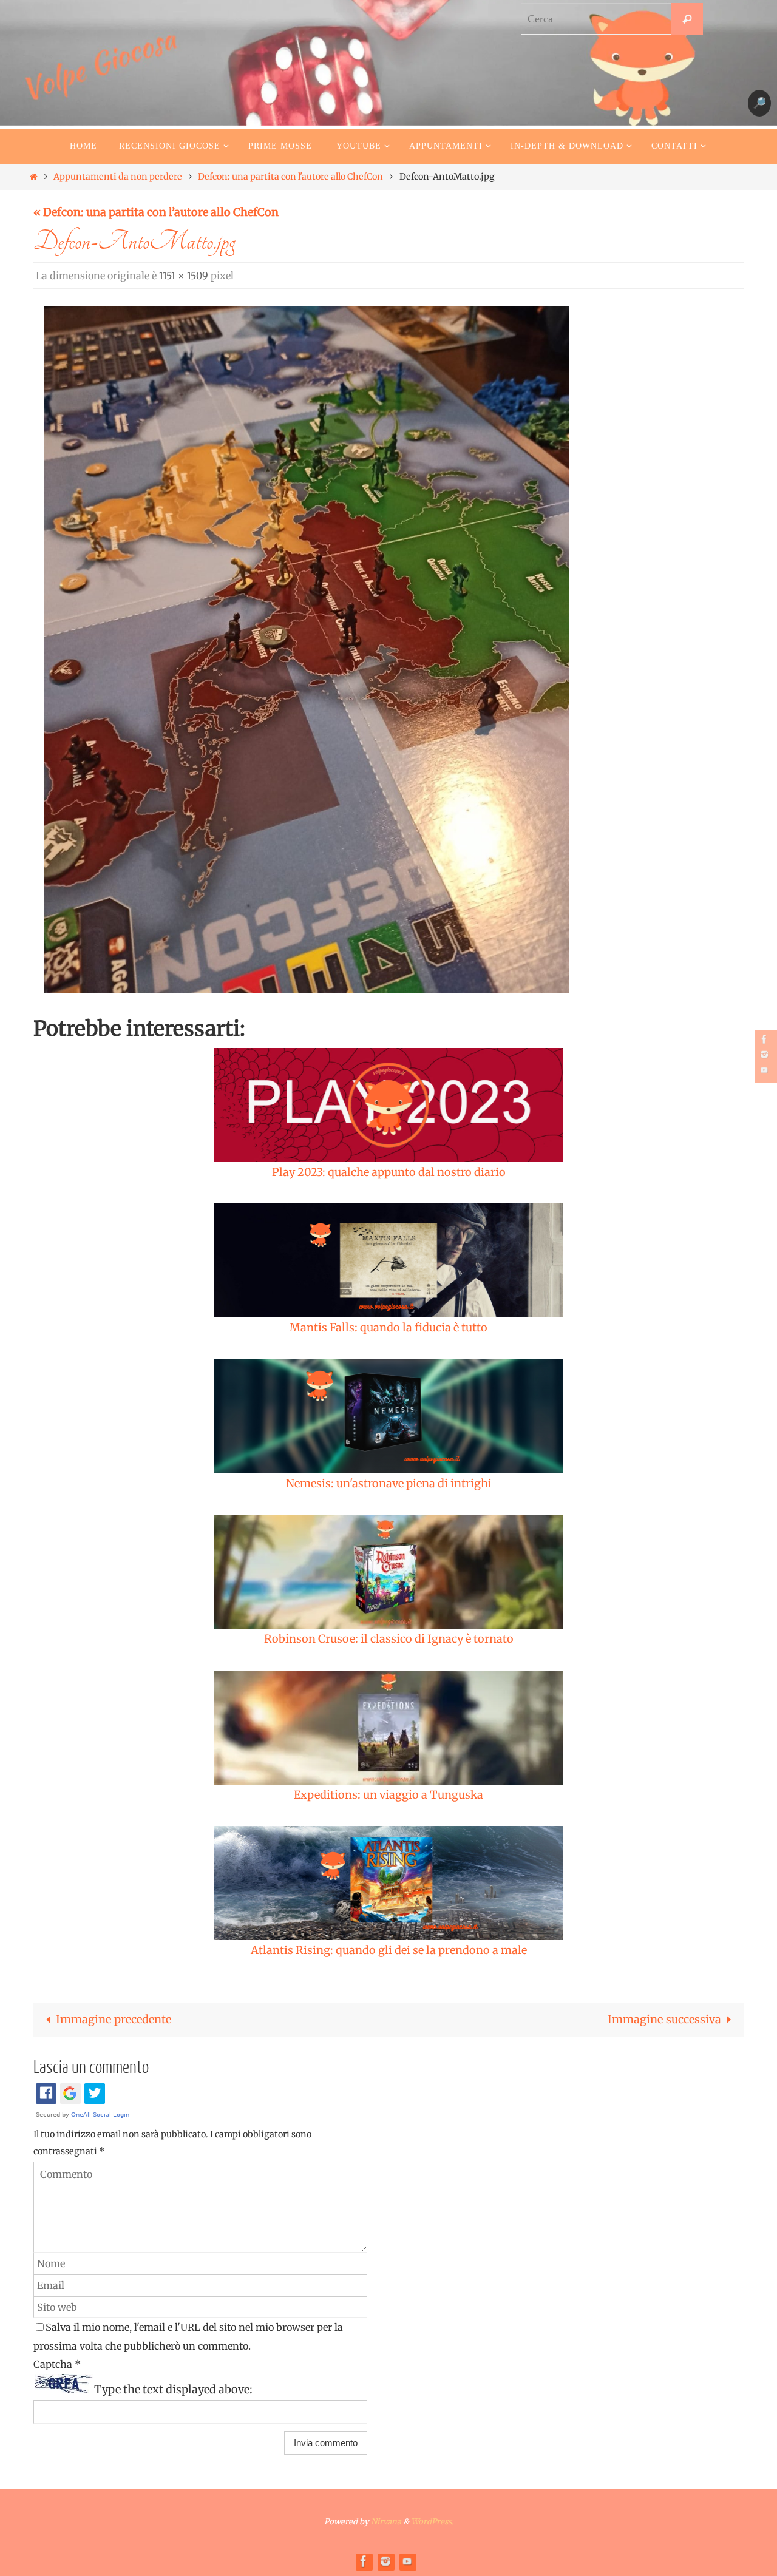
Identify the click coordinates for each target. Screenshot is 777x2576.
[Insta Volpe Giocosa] (764, 1054)
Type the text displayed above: (173, 2389)
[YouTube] (764, 1070)
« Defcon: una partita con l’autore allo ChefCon (156, 212)
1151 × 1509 (184, 276)
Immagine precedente (114, 2019)
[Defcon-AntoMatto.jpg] (307, 650)
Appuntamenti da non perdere (118, 177)
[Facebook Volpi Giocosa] (764, 1039)
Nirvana (386, 2522)
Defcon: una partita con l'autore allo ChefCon (290, 177)
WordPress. (432, 2522)
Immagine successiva (664, 2019)
